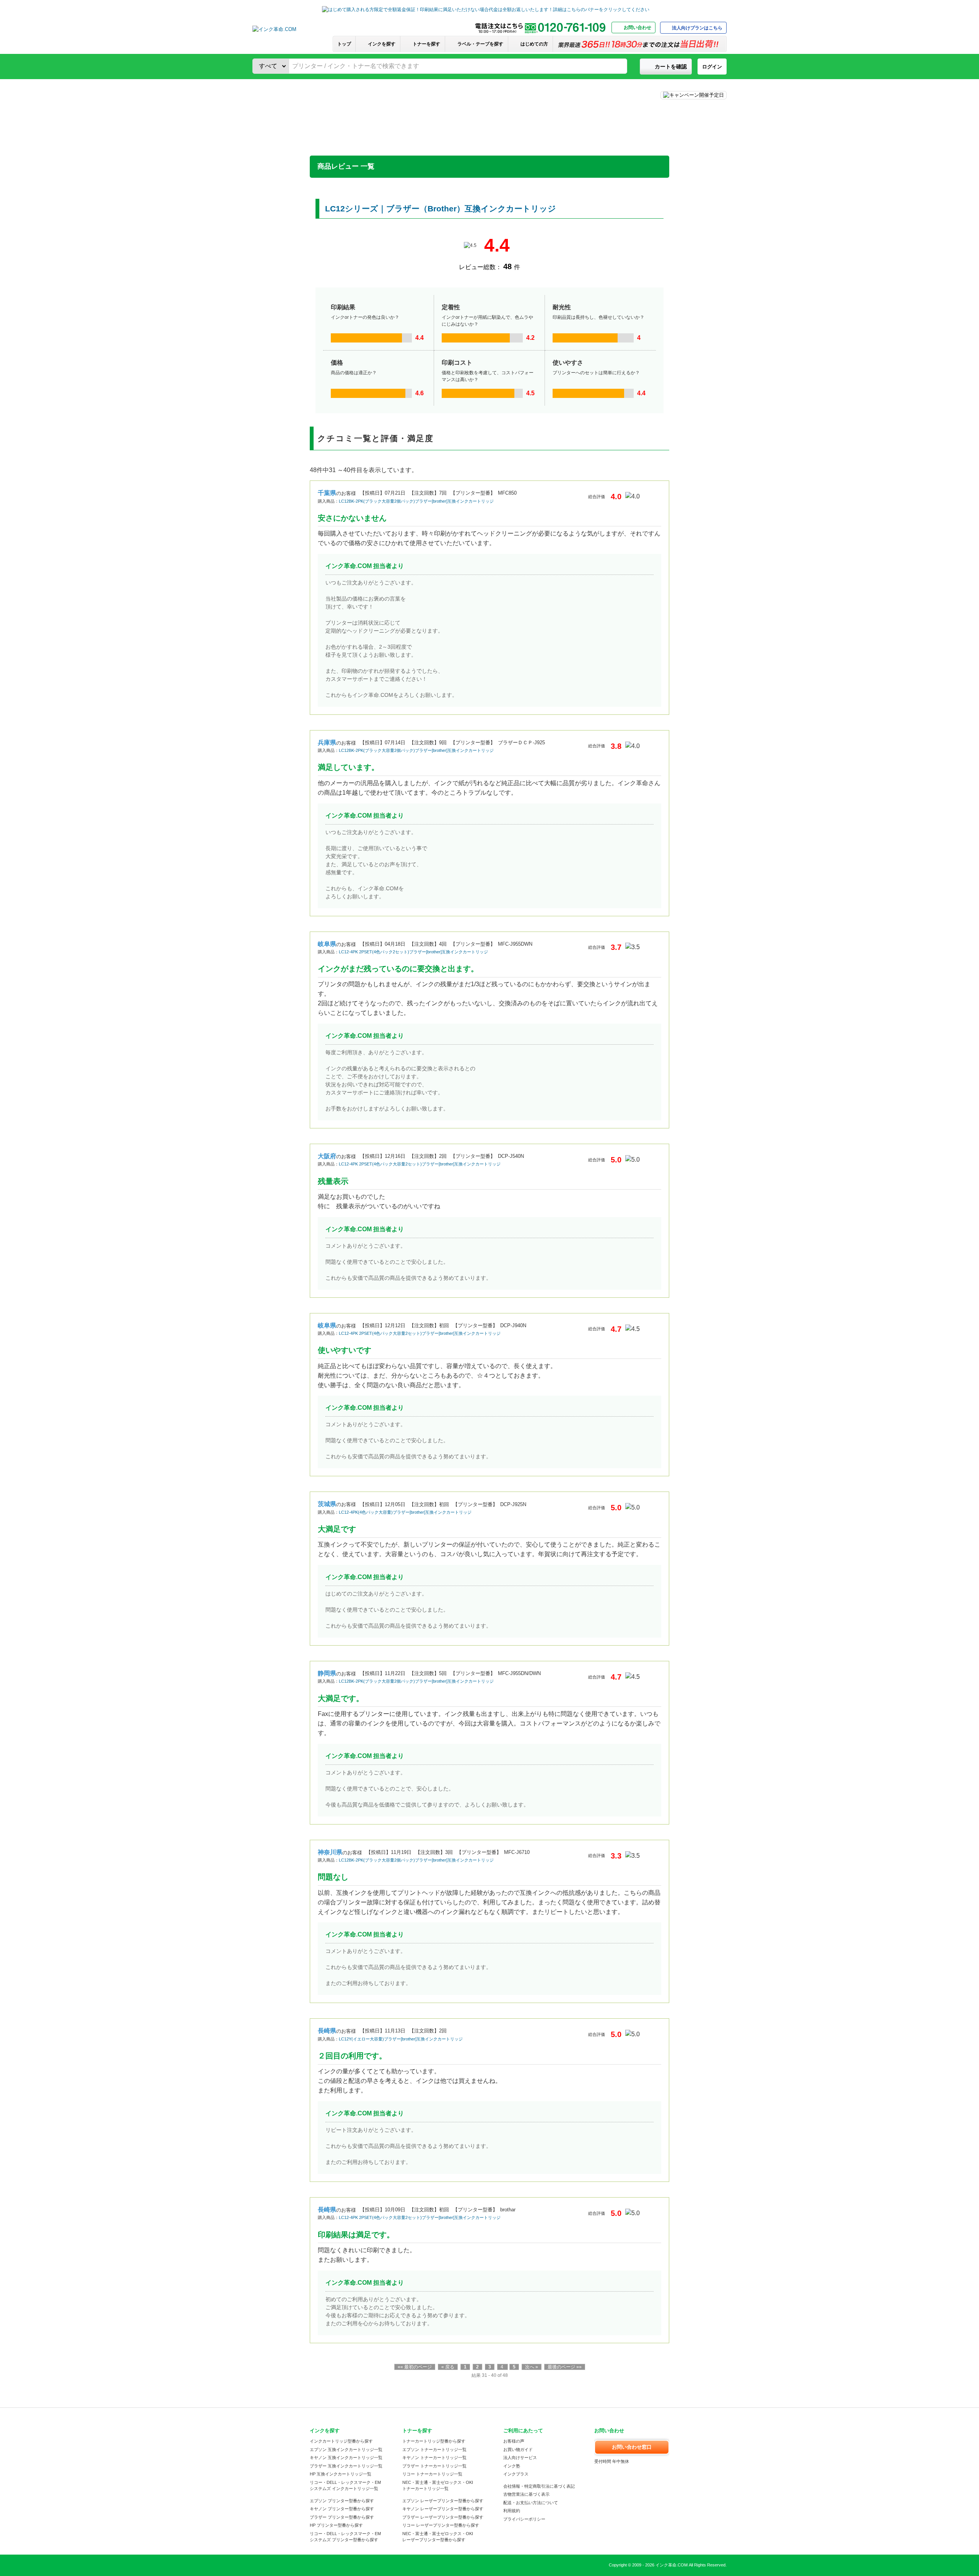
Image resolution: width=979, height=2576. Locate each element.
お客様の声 (514, 2441)
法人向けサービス (520, 2458)
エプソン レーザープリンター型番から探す (443, 2501)
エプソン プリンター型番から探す (342, 2501)
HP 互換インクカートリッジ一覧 (341, 2474)
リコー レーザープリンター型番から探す (441, 2525)
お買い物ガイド (518, 2449)
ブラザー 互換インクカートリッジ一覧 (346, 2466)
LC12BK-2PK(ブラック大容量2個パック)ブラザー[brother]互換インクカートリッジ (416, 501)
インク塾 (512, 2466)
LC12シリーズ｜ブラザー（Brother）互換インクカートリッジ (441, 209)
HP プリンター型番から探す (336, 2525)
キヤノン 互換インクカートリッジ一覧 (346, 2458)
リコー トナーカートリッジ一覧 (432, 2474)
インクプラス (516, 2474)
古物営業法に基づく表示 (526, 2494)
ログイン (712, 67)
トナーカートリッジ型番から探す (434, 2441)
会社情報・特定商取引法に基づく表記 (539, 2486)
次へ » (532, 2367)
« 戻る (448, 2367)
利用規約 (512, 2511)
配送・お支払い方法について (531, 2503)
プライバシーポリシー (524, 2519)
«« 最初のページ (415, 2367)
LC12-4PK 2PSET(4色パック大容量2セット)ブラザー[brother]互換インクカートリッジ (420, 1164)
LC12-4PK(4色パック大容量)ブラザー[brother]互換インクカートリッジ (405, 1512)
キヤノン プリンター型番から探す (342, 2509)
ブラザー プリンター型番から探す (342, 2517)
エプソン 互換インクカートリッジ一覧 (346, 2449)
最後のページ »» (565, 2367)
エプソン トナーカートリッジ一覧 (434, 2449)
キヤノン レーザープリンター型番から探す (443, 2509)
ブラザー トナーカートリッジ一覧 (434, 2466)
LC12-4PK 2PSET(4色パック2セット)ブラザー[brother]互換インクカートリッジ (413, 952)
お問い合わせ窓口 (632, 2447)
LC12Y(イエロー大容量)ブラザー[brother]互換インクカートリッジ (401, 2039)
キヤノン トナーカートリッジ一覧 (434, 2458)
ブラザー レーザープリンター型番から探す (443, 2517)
